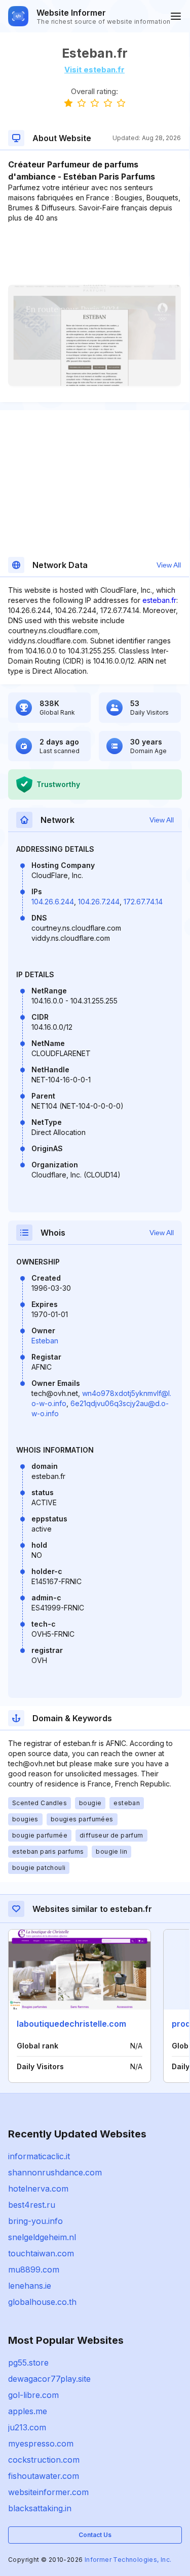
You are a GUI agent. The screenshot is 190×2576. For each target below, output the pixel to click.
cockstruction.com (44, 2460)
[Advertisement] (94, 254)
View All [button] (169, 565)
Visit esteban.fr (94, 70)
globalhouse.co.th (42, 2302)
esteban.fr (159, 600)
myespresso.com (41, 2443)
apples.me (28, 2411)
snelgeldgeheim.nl (42, 2237)
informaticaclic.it (39, 2156)
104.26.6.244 (53, 902)
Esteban (45, 1341)
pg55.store (28, 2363)
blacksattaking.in (40, 2508)
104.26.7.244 (99, 902)
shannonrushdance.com (55, 2172)
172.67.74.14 (143, 902)
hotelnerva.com (38, 2189)
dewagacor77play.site (49, 2379)
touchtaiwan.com (41, 2253)
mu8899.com (34, 2269)
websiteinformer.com (48, 2492)
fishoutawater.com (44, 2476)
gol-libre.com (33, 2395)
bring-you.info (35, 2221)
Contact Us (95, 2535)
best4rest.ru (32, 2205)
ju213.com (27, 2427)
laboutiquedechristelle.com (71, 2024)
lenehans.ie (30, 2286)
